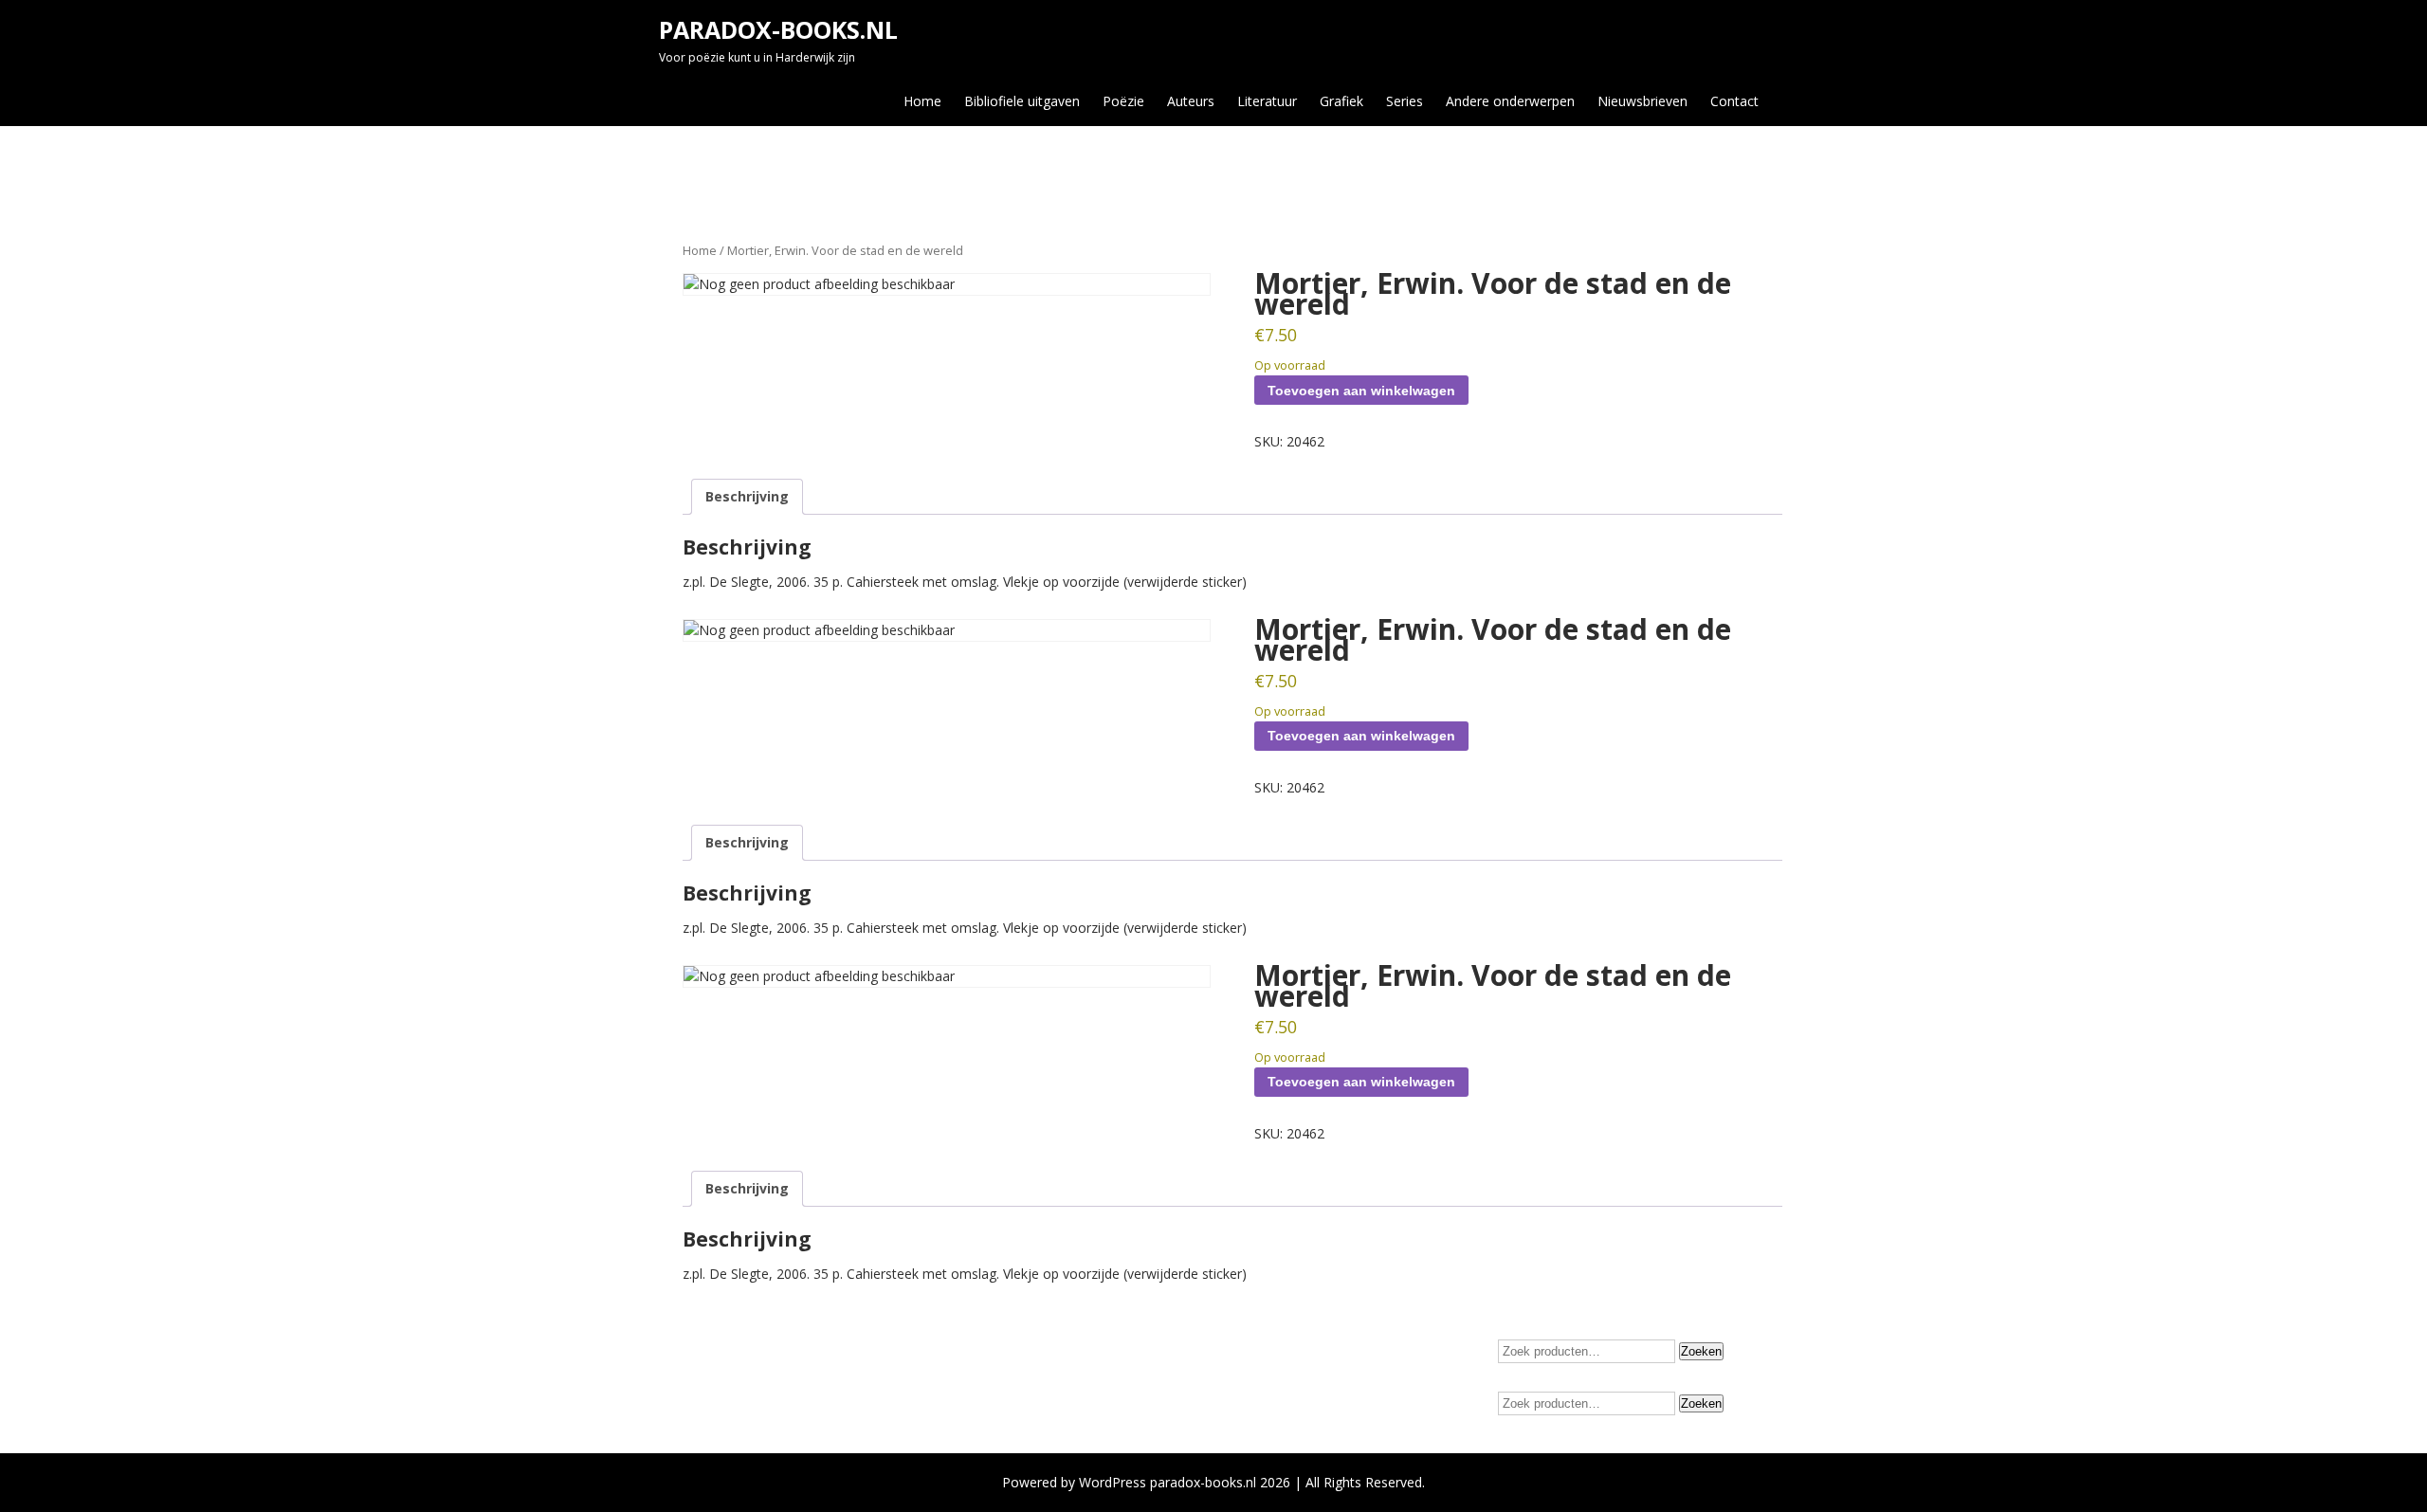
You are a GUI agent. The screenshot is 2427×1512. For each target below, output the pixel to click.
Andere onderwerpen (1510, 101)
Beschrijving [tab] (747, 496)
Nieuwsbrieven (1642, 101)
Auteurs (1191, 101)
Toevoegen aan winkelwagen (1361, 391)
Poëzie (1123, 101)
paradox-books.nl (778, 29)
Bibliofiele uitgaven (1022, 101)
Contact (1734, 101)
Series (1405, 101)
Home (922, 101)
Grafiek (1341, 101)
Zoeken (1701, 1351)
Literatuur (1267, 101)
